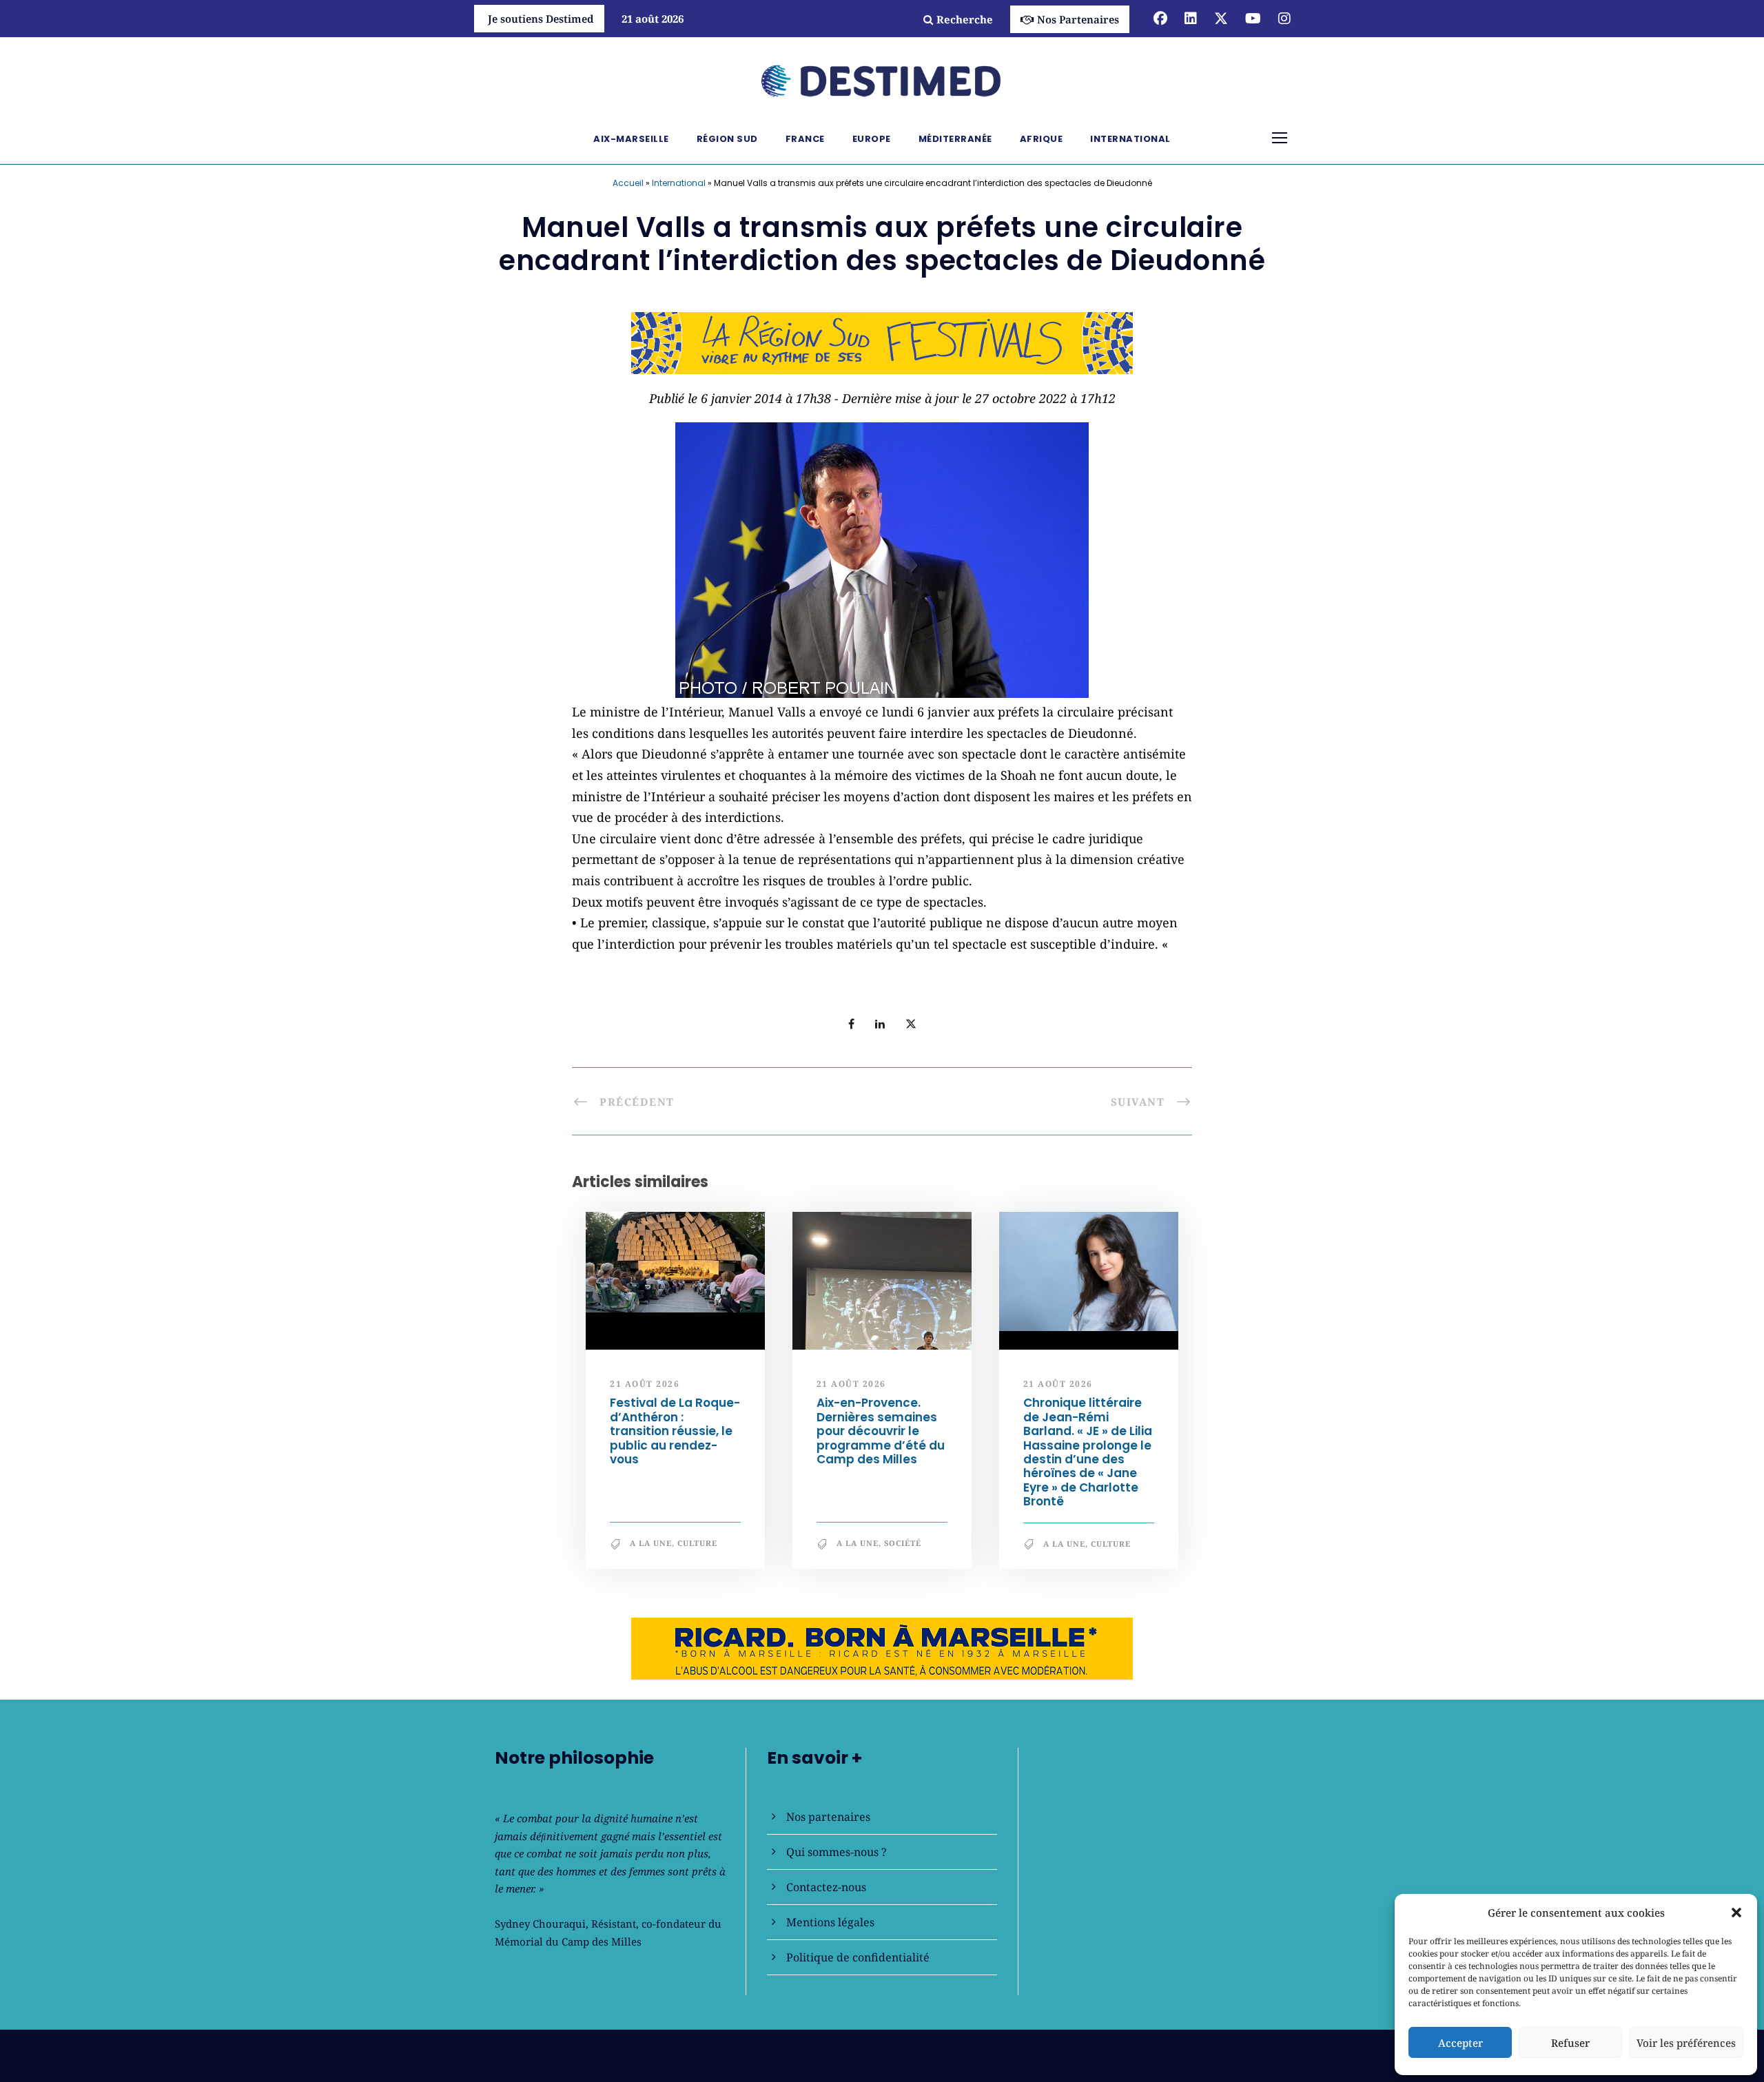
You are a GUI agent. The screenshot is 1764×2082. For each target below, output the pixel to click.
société (903, 1543)
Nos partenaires (828, 1817)
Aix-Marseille (631, 139)
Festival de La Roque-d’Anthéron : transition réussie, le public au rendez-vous (675, 1431)
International (1130, 139)
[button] (1736, 1913)
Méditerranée (955, 139)
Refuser (1570, 2043)
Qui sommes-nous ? (837, 1852)
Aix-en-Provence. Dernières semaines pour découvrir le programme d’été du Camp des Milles (881, 1431)
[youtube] (1253, 18)
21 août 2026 (645, 1384)
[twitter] (1221, 18)
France (805, 139)
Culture (697, 1543)
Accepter (1460, 2043)
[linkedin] (1191, 18)
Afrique (1042, 139)
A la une (651, 1543)
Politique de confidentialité (858, 1957)
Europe (872, 139)
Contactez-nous (826, 1887)
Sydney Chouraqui (540, 1924)
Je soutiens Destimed (541, 19)
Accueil (628, 183)
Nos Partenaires (1078, 19)
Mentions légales (830, 1922)
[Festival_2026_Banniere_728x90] (882, 342)
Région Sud (727, 139)
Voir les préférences (1686, 2043)
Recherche (965, 19)
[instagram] (1284, 18)
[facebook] (1160, 18)
